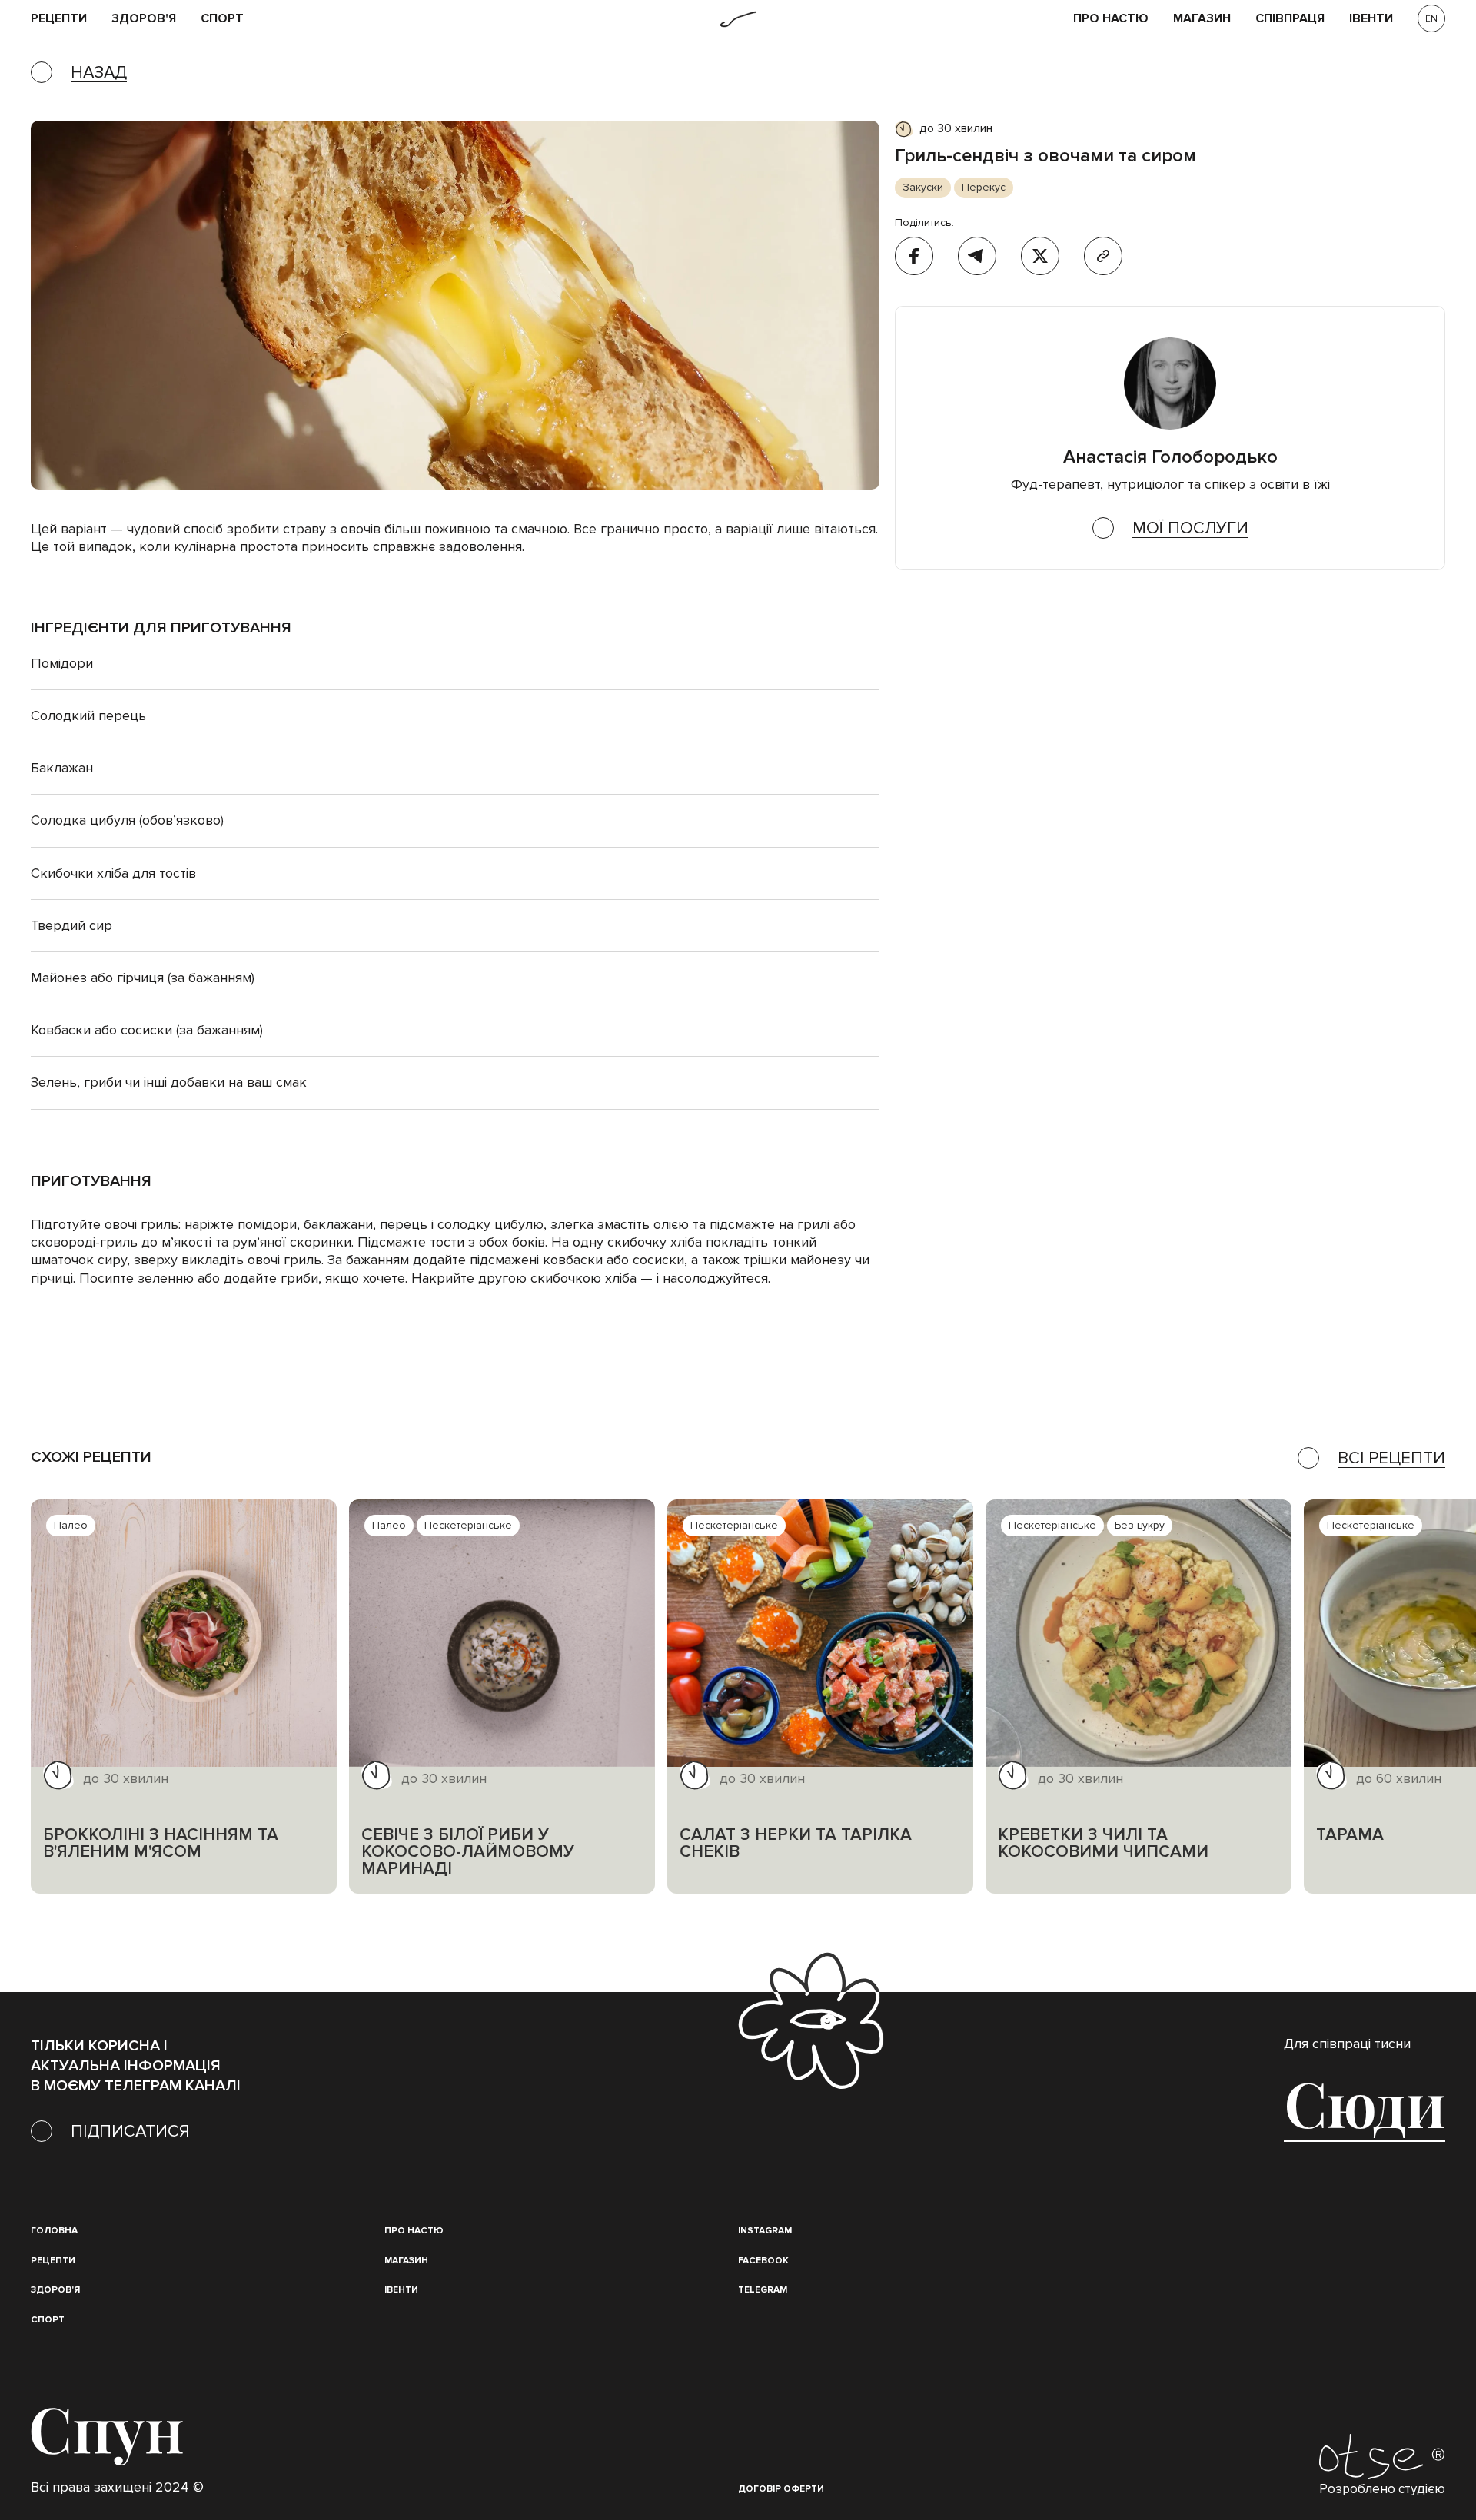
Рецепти (53, 2261)
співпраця (1290, 19)
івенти (1371, 19)
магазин (406, 2261)
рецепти (59, 19)
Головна (54, 2231)
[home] (738, 19)
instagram (765, 2231)
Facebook (763, 2261)
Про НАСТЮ (1111, 19)
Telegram (763, 2290)
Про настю (414, 2231)
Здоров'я (144, 19)
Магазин (1202, 19)
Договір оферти (781, 2489)
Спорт (222, 19)
